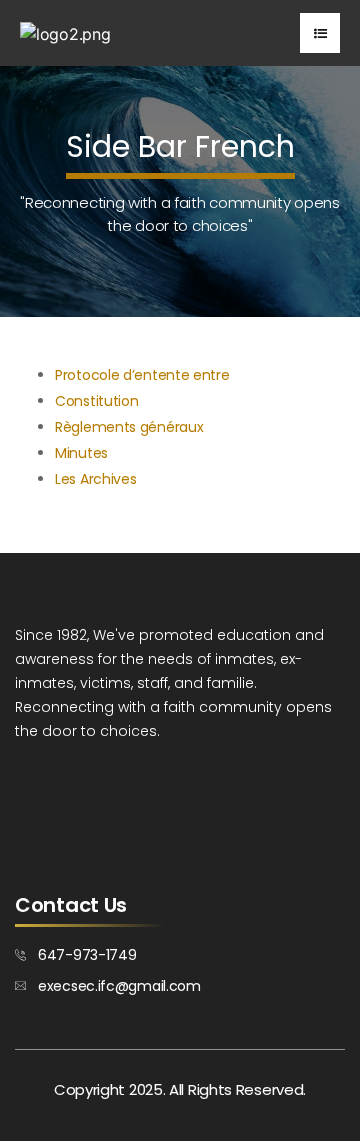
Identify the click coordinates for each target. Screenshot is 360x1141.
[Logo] (65, 33)
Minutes (81, 453)
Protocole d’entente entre (142, 375)
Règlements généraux (129, 427)
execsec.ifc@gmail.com (119, 986)
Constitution (96, 401)
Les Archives (95, 479)
